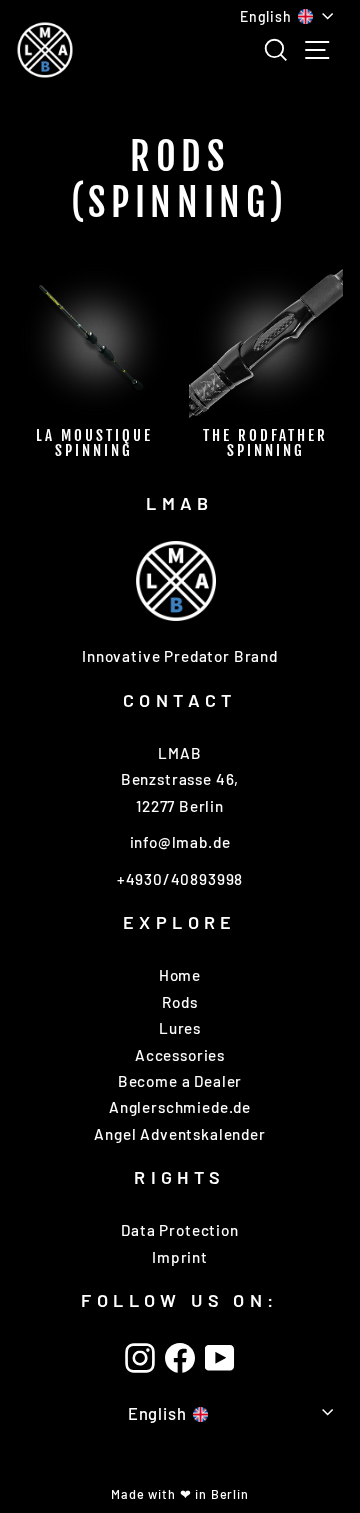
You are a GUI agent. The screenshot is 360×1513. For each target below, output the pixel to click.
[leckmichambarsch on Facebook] (180, 1358)
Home (180, 975)
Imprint (180, 1257)
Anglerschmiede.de (180, 1107)
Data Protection (179, 1230)
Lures (180, 1028)
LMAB (180, 503)
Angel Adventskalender (179, 1134)
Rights (179, 1177)
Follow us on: (179, 1300)
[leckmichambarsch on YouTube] (220, 1358)
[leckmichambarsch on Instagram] (140, 1358)
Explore (180, 922)
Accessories (180, 1055)
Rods (179, 1002)
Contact (180, 700)
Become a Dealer (180, 1081)
